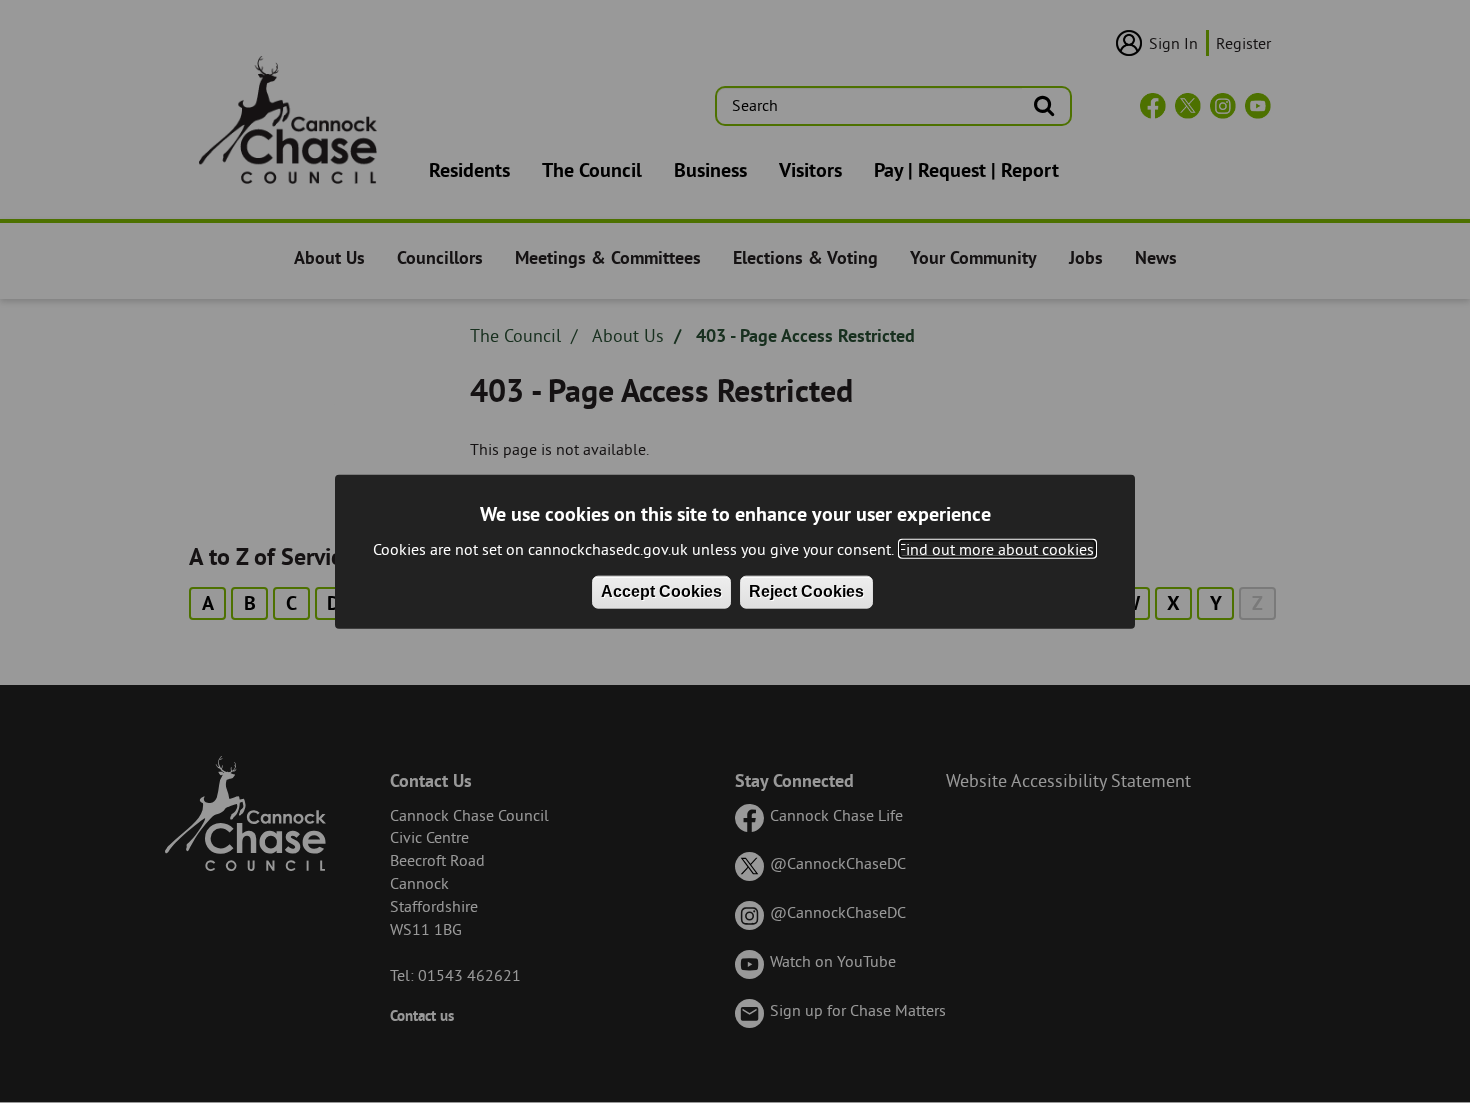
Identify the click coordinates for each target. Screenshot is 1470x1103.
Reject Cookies (806, 591)
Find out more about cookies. (997, 548)
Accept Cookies (661, 591)
